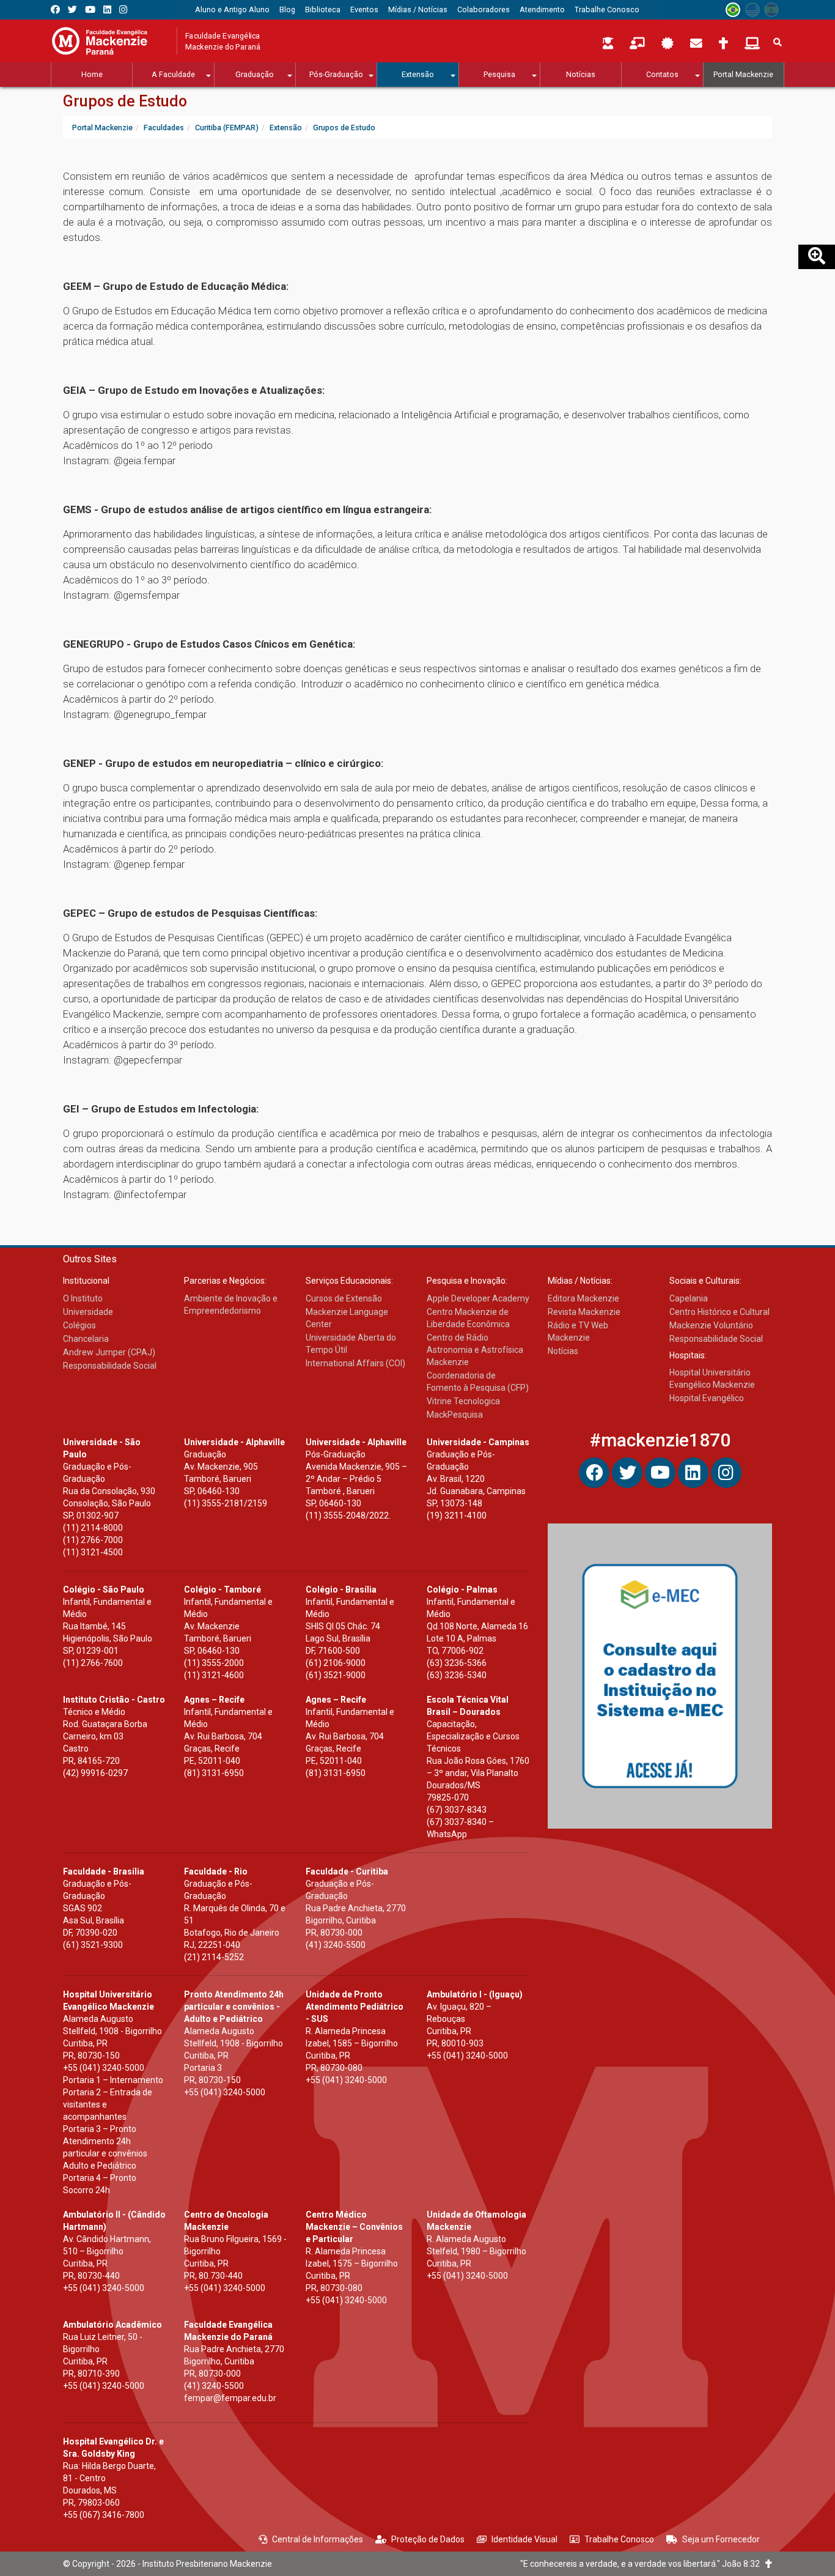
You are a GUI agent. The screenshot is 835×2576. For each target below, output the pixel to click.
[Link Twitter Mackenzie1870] (72, 9)
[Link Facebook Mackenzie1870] (55, 9)
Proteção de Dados (428, 2539)
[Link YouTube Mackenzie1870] (90, 9)
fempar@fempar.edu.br (230, 2398)
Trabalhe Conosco (619, 2539)
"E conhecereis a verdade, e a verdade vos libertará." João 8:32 (643, 2564)
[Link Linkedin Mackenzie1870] (107, 9)
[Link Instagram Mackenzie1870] (123, 9)
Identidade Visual (524, 2539)
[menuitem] (232, 10)
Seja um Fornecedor (721, 2539)
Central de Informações (318, 2539)
